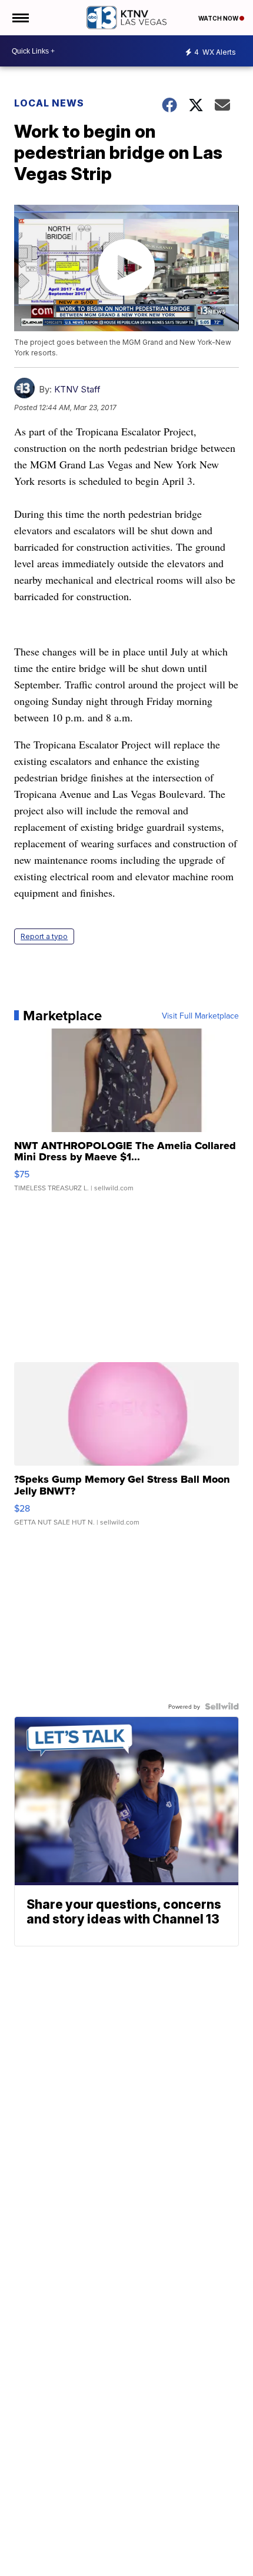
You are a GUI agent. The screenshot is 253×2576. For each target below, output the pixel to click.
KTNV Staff (77, 389)
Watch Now (219, 18)
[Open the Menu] (20, 18)
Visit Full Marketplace (200, 1016)
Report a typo (44, 936)
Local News (49, 103)
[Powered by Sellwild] (222, 1706)
